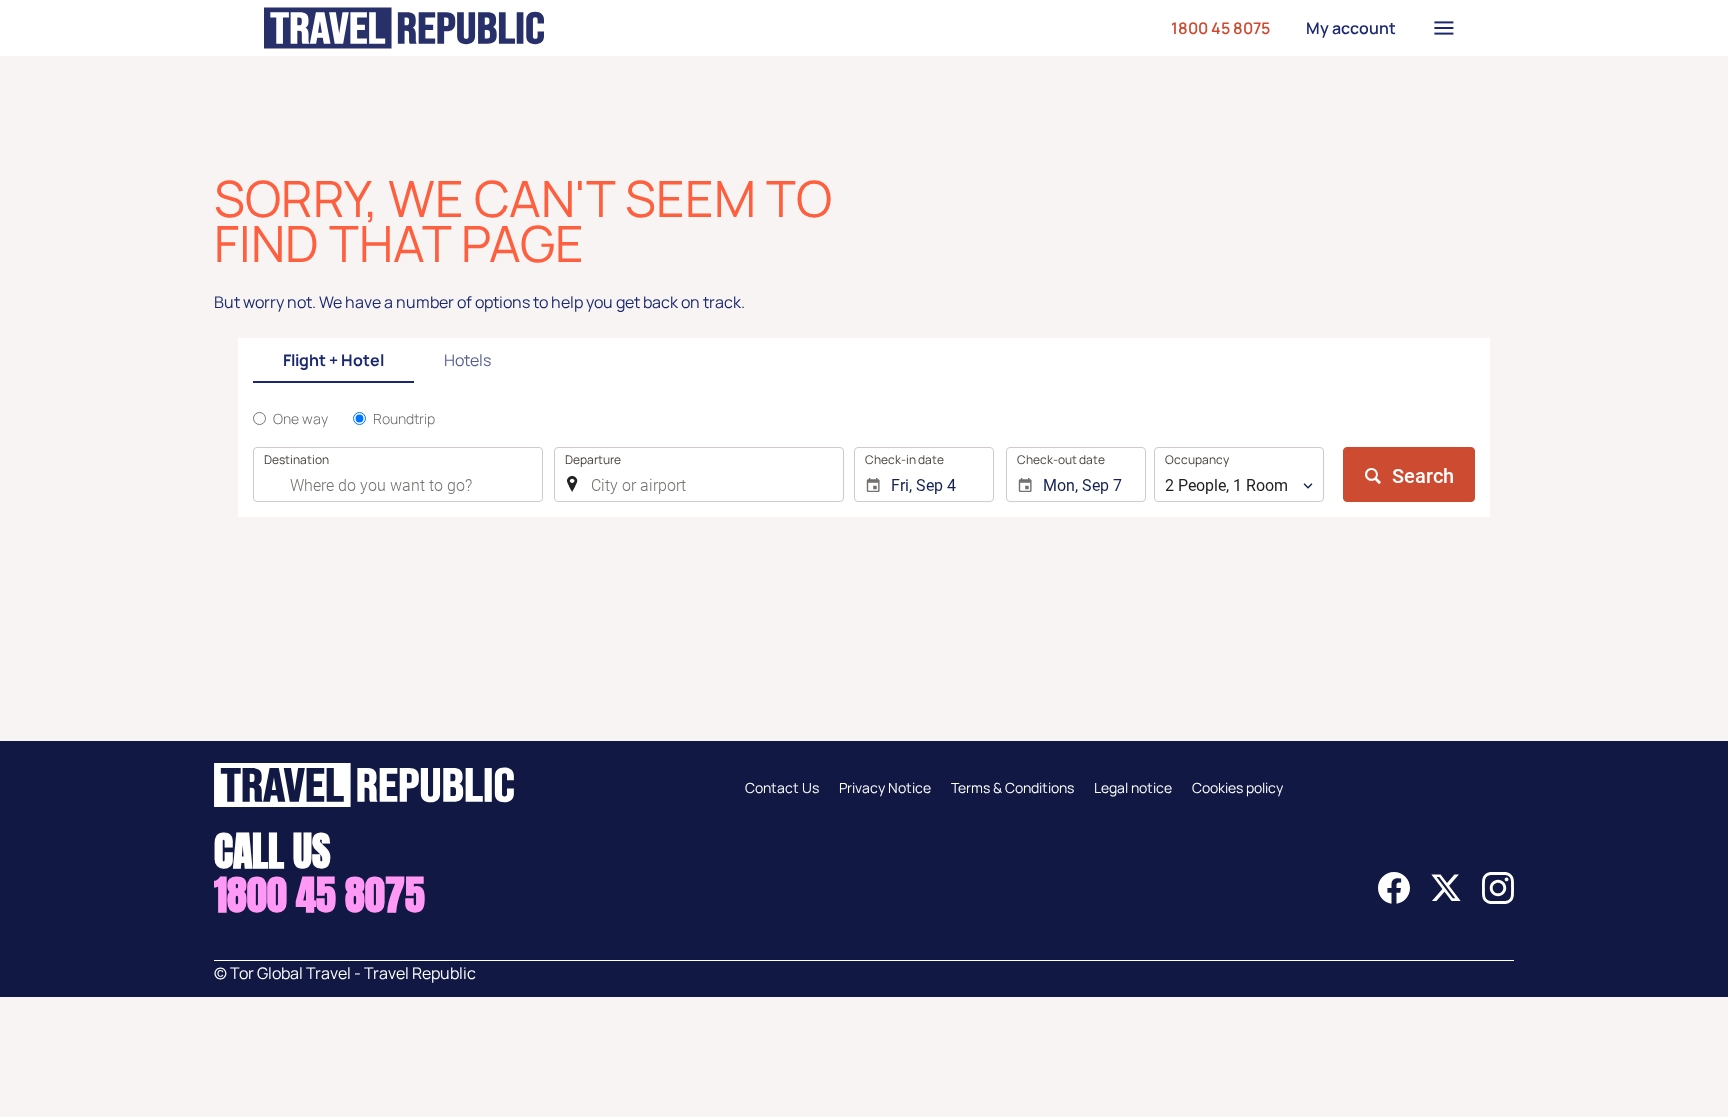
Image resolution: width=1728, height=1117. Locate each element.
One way (300, 418)
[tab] (333, 361)
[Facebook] (1394, 898)
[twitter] (1446, 898)
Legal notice (1133, 787)
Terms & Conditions (1012, 787)
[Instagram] (1498, 898)
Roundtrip (404, 418)
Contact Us (782, 787)
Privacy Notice (885, 787)
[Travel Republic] (404, 28)
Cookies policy (1237, 787)
